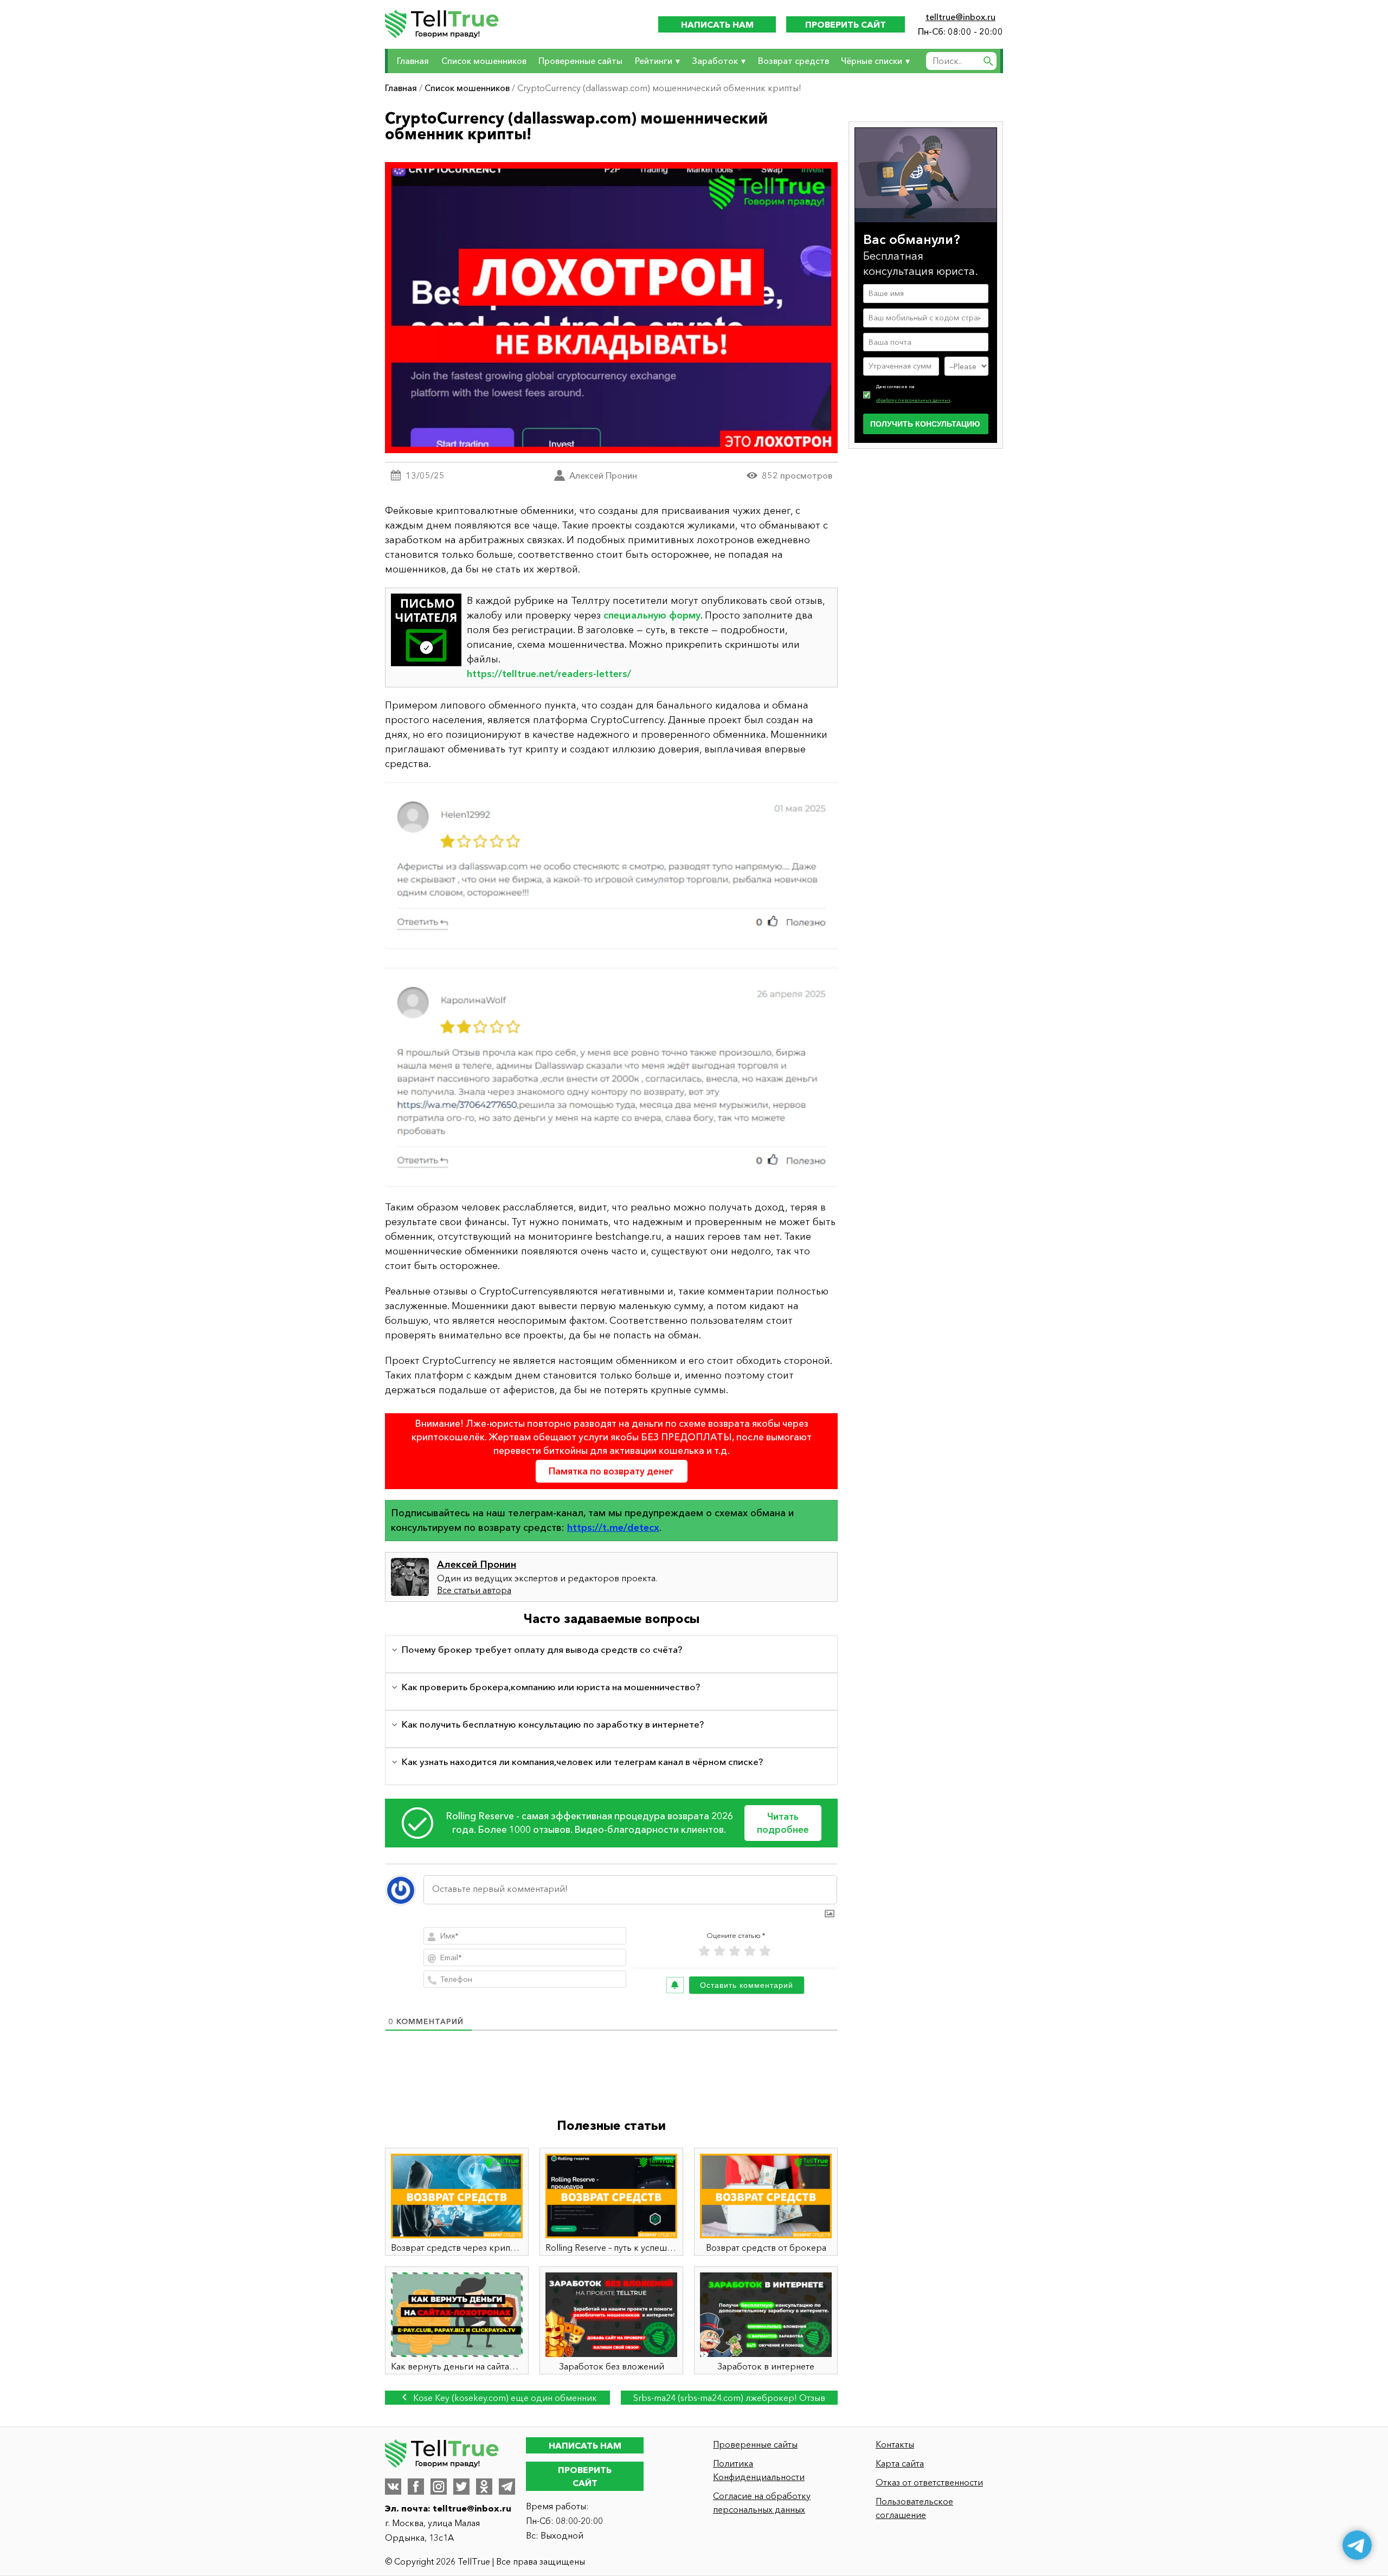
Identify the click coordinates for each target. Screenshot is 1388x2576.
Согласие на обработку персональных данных (762, 2503)
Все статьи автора (474, 1590)
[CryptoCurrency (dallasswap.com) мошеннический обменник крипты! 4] (611, 986)
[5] (765, 1951)
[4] (750, 1951)
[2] (719, 1951)
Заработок (715, 61)
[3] (735, 1951)
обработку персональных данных (913, 400)
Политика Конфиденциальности (759, 2470)
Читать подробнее (783, 1823)
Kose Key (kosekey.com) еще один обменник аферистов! (504, 2398)
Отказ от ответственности (929, 2482)
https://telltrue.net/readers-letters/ (549, 674)
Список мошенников (484, 61)
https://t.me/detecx (613, 1528)
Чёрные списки (872, 61)
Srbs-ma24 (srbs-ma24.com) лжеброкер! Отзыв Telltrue (729, 2398)
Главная (413, 61)
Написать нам (717, 24)
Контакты (895, 2444)
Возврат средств (793, 61)
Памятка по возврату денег (611, 1471)
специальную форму (652, 615)
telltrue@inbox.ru (960, 17)
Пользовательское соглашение (914, 2508)
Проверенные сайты (580, 61)
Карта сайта (900, 2463)
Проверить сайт (846, 24)
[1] (704, 1951)
